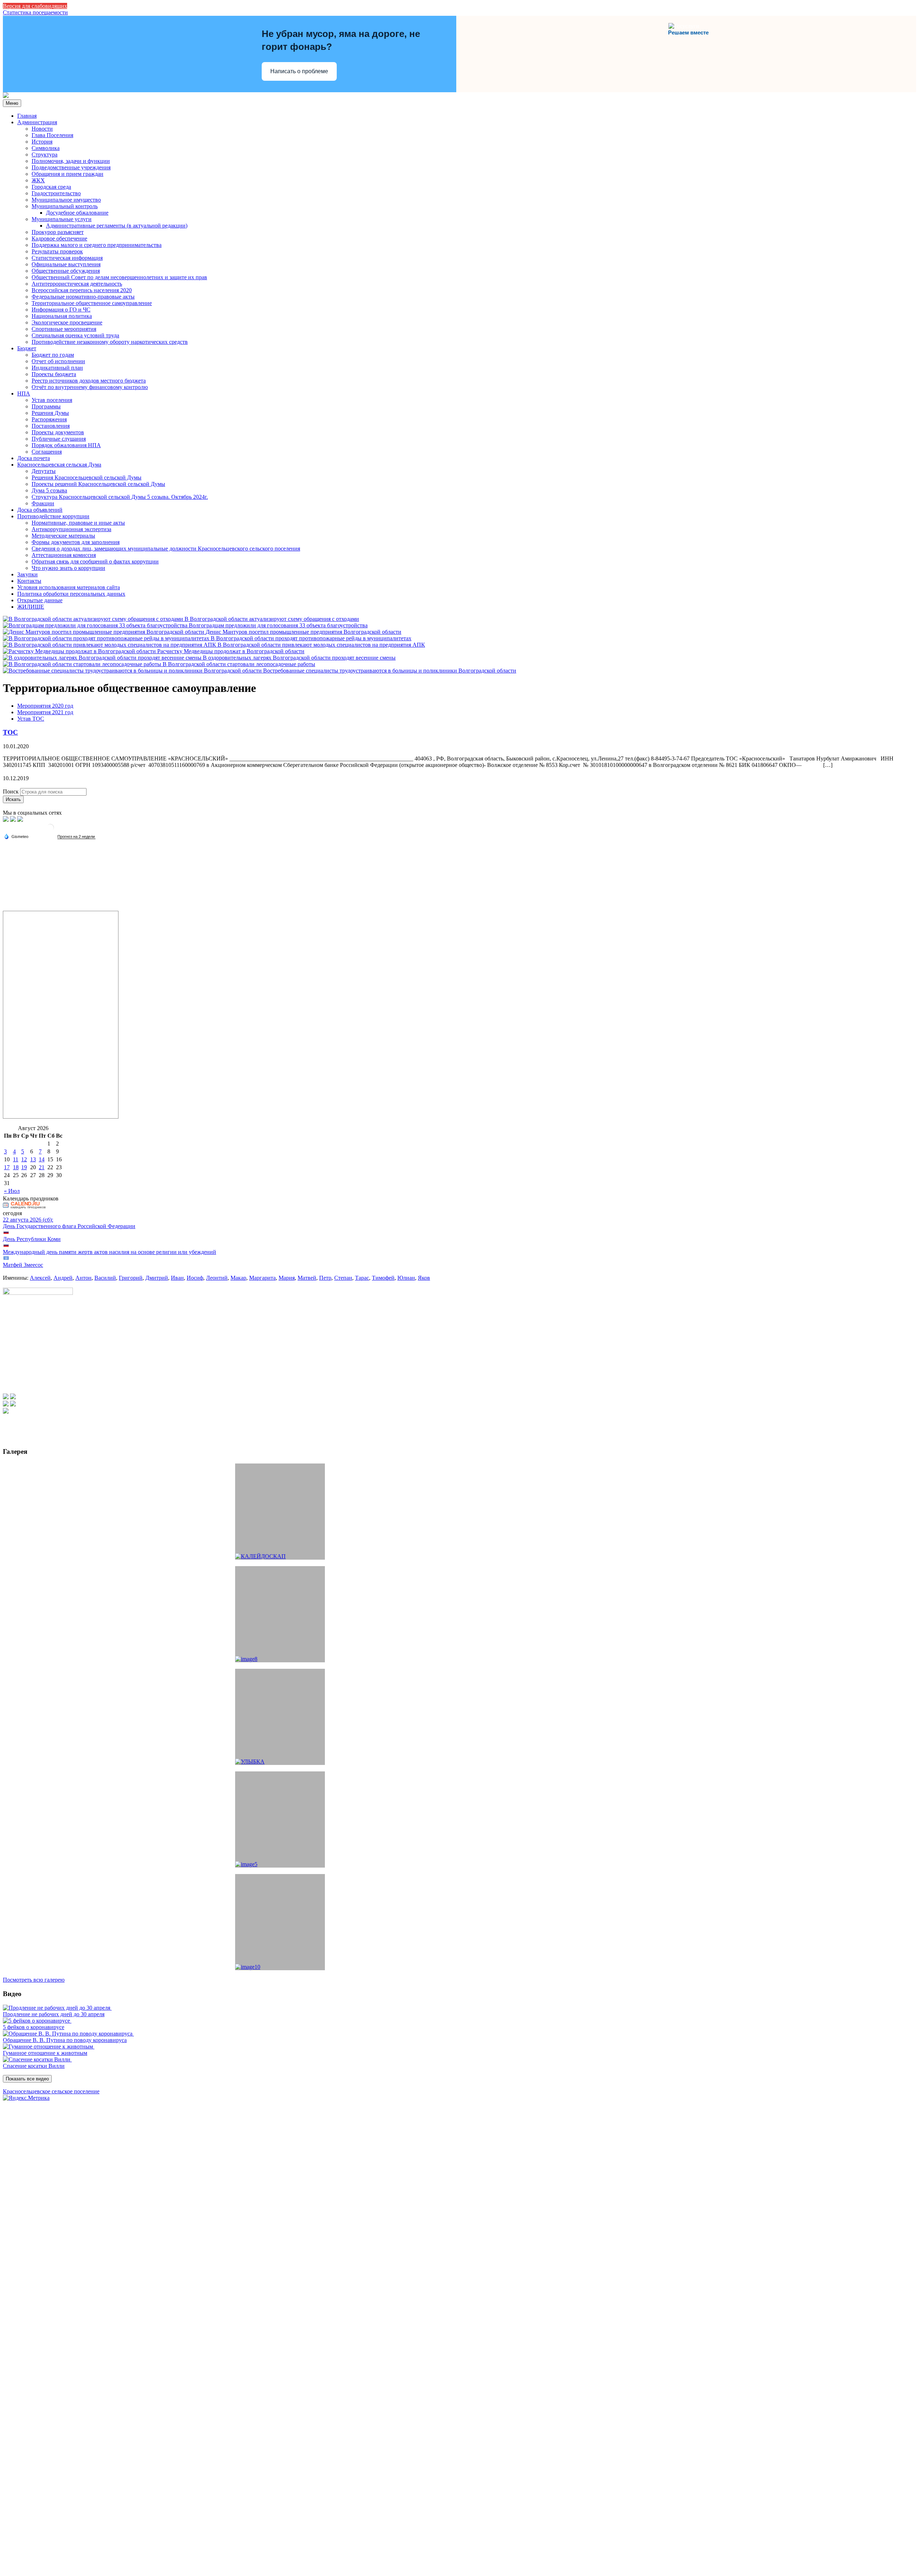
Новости (42, 129)
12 (24, 1159)
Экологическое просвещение (67, 322)
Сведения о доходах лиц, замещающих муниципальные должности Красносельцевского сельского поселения (166, 549)
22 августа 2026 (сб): (28, 1220)
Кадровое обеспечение (59, 238)
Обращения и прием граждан (67, 174)
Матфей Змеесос (23, 1265)
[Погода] (16, 836)
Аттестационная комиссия (64, 555)
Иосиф (195, 1278)
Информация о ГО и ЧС (61, 310)
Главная (27, 116)
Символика (46, 148)
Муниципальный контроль (65, 206)
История (42, 142)
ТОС (10, 732)
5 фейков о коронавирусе (34, 2027)
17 (7, 1167)
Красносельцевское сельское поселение (51, 2091)
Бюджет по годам (53, 355)
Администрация (37, 122)
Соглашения (47, 452)
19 (24, 1167)
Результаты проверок (57, 251)
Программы (46, 406)
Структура (45, 154)
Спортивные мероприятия (64, 329)
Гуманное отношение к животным (45, 2053)
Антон (83, 1278)
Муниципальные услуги (62, 219)
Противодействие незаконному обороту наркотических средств (110, 342)
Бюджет (27, 348)
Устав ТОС (31, 719)
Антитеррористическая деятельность (77, 284)
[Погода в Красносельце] (50, 830)
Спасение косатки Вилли (34, 2066)
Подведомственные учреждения (71, 167)
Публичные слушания (59, 439)
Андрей (63, 1278)
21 (42, 1167)
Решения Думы (50, 413)
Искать (13, 799)
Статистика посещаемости (35, 12)
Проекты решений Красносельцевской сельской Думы (98, 484)
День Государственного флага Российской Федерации (69, 1226)
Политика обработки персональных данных (71, 594)
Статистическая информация (67, 258)
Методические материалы (63, 536)
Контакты (29, 581)
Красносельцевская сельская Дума (59, 465)
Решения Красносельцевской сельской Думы (87, 477)
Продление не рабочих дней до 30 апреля (54, 2014)
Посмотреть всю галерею (34, 1980)
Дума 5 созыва (49, 490)
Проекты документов (58, 432)
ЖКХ (38, 180)
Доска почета (34, 458)
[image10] (280, 1922)
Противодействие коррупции (53, 516)
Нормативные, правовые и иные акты (78, 523)
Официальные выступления (66, 264)
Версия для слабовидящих (35, 6)
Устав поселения (52, 400)
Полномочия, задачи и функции (71, 161)
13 (33, 1159)
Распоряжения (49, 419)
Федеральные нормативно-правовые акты (83, 297)
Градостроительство (56, 193)
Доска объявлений (40, 510)
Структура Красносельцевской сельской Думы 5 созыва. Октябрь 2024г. (120, 497)
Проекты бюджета (54, 374)
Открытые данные (40, 600)
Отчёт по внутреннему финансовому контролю (90, 387)
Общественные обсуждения (66, 271)
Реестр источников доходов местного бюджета (89, 381)
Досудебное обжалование (77, 213)
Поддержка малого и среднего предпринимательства (97, 245)
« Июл (12, 1191)
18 (16, 1167)
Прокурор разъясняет (58, 232)
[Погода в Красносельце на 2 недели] (76, 837)
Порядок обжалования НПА (66, 445)
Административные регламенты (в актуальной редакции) (117, 226)
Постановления (51, 426)
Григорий (131, 1278)
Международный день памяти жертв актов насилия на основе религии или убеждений (109, 1252)
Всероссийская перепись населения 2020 (82, 290)
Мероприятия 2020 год (45, 706)
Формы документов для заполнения (76, 542)
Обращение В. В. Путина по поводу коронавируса (65, 2040)
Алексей (40, 1278)
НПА (24, 394)
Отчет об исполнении (58, 361)
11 (16, 1159)
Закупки (27, 574)
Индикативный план (57, 368)
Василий (105, 1278)
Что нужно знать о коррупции (68, 568)
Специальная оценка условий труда (75, 335)
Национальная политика (62, 316)
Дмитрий (157, 1278)
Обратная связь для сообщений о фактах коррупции (95, 561)
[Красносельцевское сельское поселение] (6, 96)
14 (42, 1159)
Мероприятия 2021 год (45, 712)
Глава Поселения (52, 135)
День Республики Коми (32, 1239)
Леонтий (217, 1278)
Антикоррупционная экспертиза (71, 529)
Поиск (11, 791)
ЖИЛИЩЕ (31, 607)
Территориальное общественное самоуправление (92, 303)
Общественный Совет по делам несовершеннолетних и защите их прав (119, 277)
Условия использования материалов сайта (69, 587)
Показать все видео (27, 2079)
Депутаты (44, 471)
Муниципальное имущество (66, 200)
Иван (177, 1278)
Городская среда (51, 187)
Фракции (43, 503)
